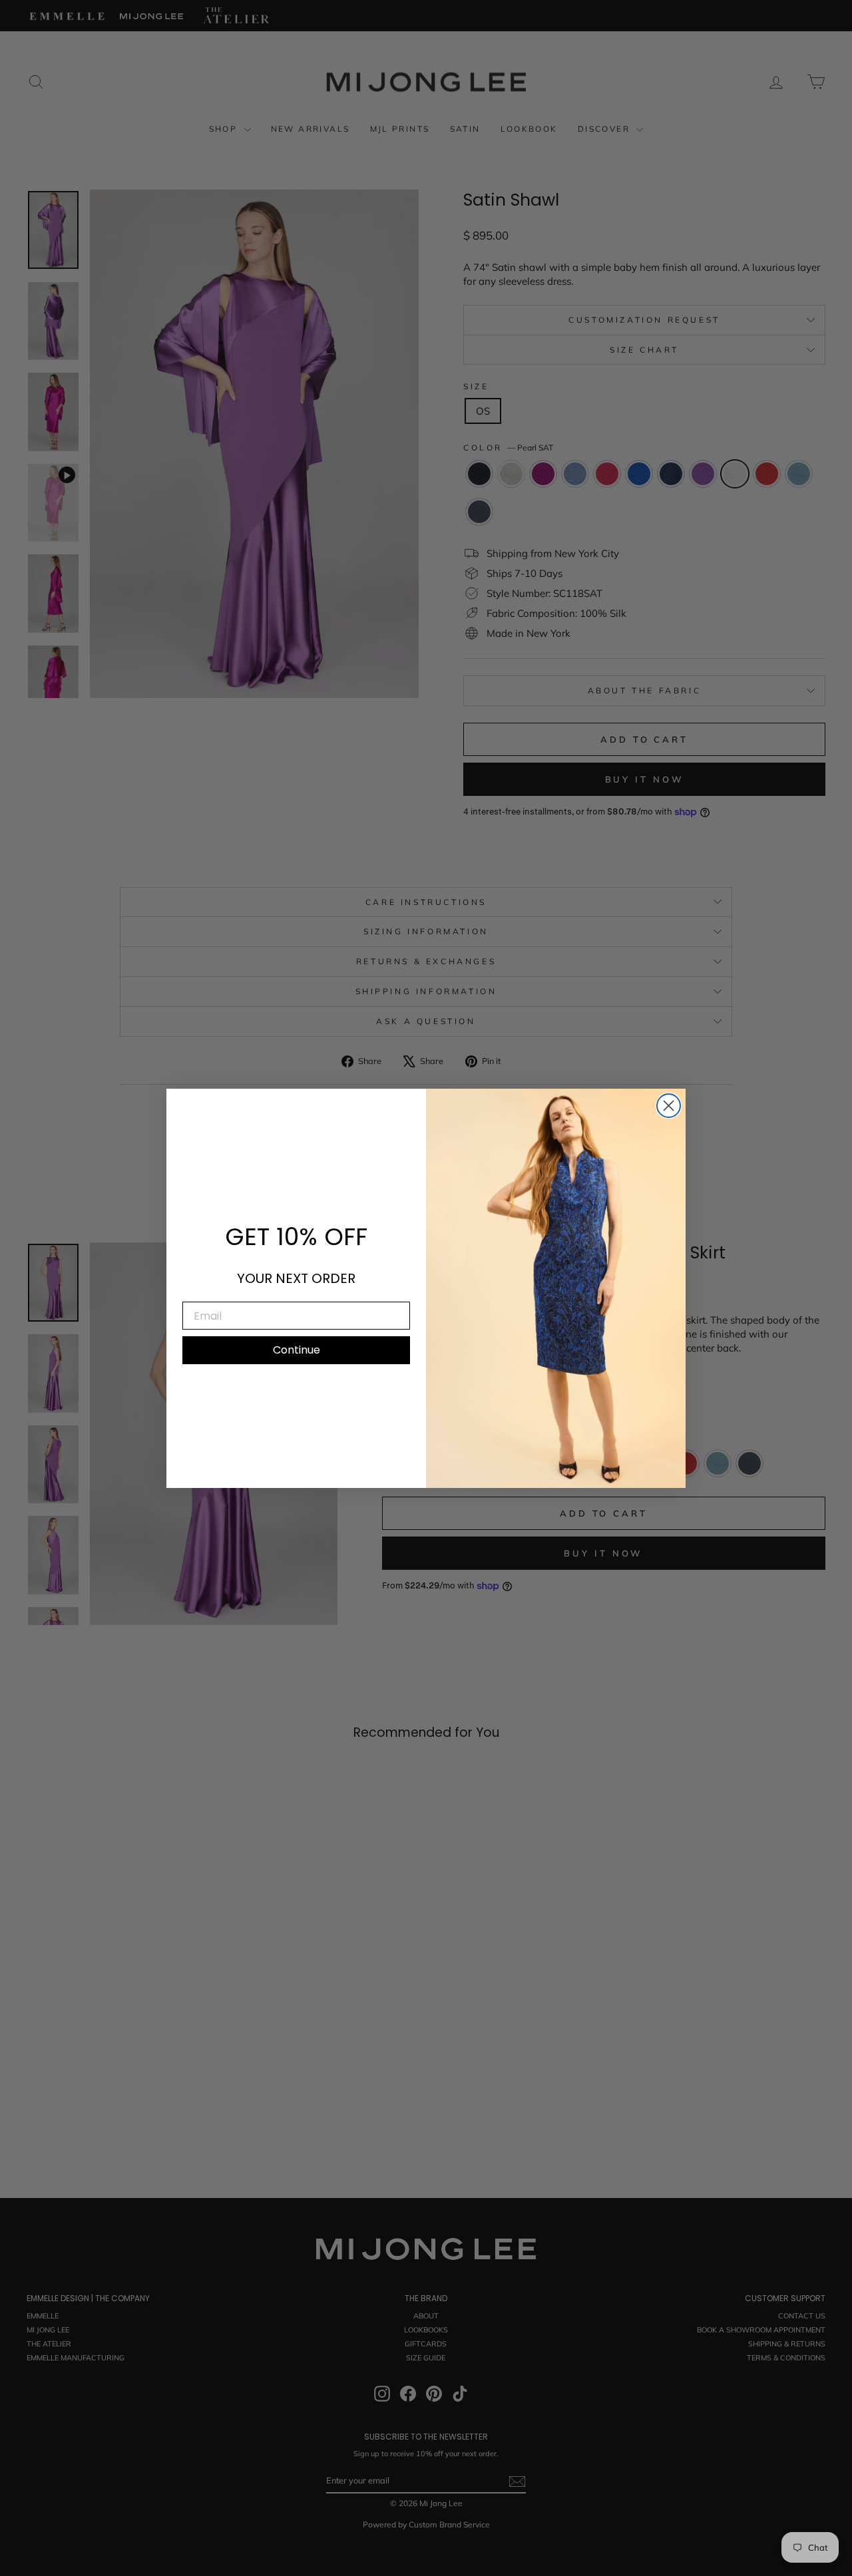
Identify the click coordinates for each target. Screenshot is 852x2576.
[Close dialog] (669, 1106)
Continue (297, 1350)
